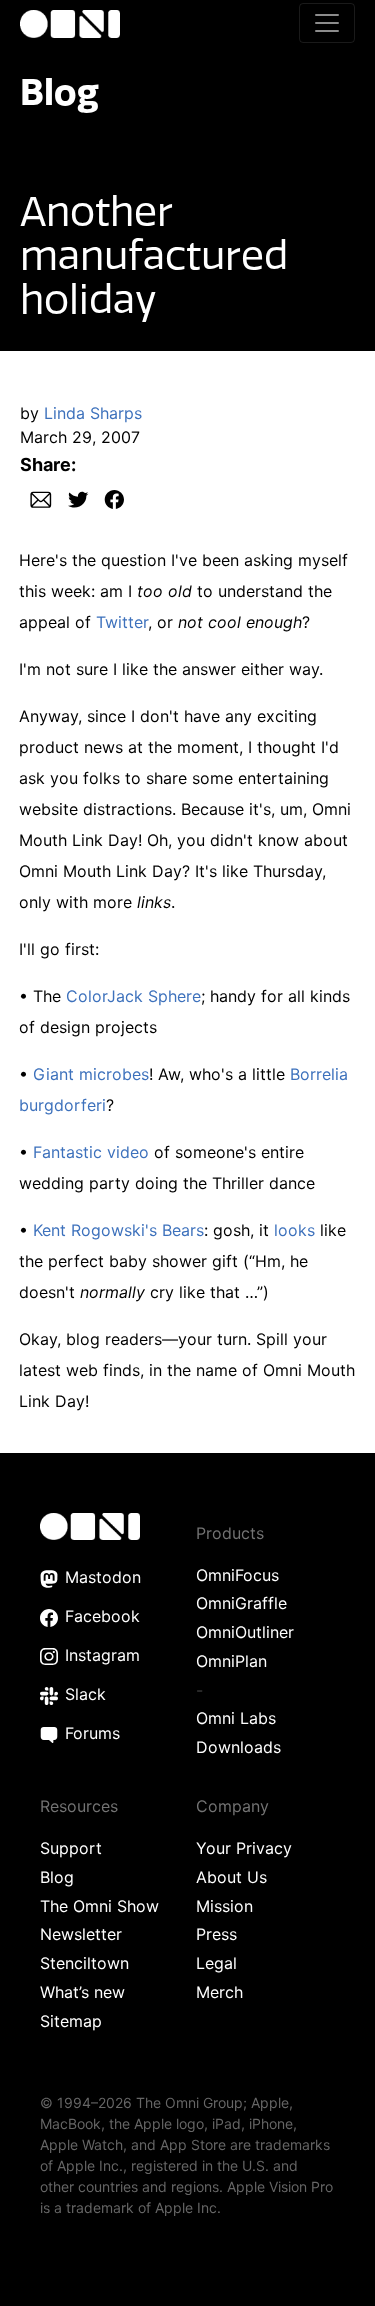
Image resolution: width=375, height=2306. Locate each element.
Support (71, 1848)
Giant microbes (91, 1074)
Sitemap (71, 2021)
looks (294, 1230)
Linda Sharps (93, 413)
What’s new (82, 1992)
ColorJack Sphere (133, 996)
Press (216, 1934)
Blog (59, 91)
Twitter (122, 622)
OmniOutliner (245, 1632)
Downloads (238, 1747)
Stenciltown (84, 1963)
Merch (219, 1992)
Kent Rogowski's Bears (118, 1230)
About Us (231, 1877)
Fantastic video (91, 1152)
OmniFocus (237, 1575)
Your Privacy (244, 1848)
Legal (216, 1963)
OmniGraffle (241, 1603)
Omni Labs (236, 1718)
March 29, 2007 (80, 437)
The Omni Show (99, 1906)
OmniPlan (231, 1661)
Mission (224, 1906)
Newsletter (81, 1934)
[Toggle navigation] (327, 23)
